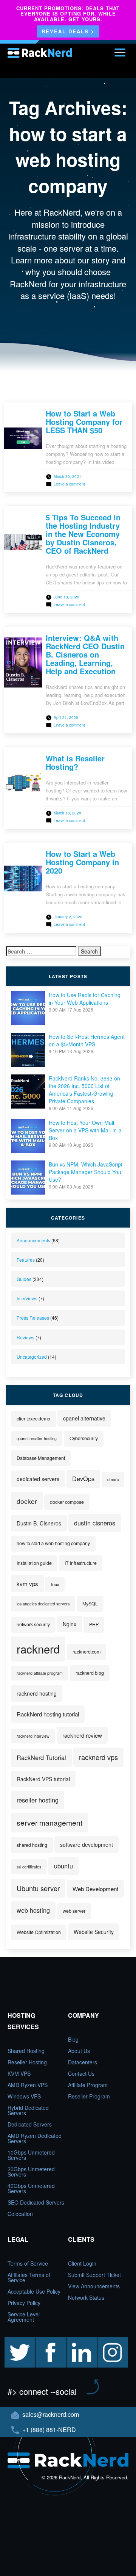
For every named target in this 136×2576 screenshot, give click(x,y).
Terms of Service (28, 2263)
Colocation (20, 2214)
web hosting (33, 1910)
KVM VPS (19, 2073)
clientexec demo (33, 1419)
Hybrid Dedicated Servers (28, 2110)
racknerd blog (90, 1673)
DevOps (83, 1478)
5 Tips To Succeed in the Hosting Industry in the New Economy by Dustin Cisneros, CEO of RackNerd (83, 534)
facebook (46, 2341)
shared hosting (32, 1845)
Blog (73, 2039)
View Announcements (94, 2286)
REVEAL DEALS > (68, 31)
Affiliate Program (88, 2085)
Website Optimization (39, 1932)
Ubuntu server (38, 1888)
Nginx (70, 1624)
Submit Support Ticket (94, 2275)
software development (87, 1845)
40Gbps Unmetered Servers (31, 2188)
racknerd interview (33, 1736)
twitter (12, 2341)
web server (74, 1911)
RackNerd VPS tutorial (43, 1779)
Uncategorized (32, 1357)
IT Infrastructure (81, 1563)
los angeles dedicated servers (43, 1604)
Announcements (33, 1240)
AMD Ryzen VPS (28, 2085)
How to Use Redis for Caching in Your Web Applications (85, 999)
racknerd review (82, 1735)
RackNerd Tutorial (41, 1757)
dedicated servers (38, 1479)
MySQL (90, 1604)
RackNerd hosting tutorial (48, 1714)
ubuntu (63, 1866)
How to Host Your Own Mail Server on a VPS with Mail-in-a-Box (86, 1130)
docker (27, 1501)
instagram (109, 2341)
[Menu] (120, 52)
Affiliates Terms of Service (29, 2277)
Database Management (41, 1458)
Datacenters (83, 2062)
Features (26, 1260)
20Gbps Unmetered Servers (31, 2172)
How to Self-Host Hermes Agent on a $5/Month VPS (87, 1040)
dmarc (113, 1479)
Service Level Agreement (24, 2317)
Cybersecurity (84, 1438)
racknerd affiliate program (40, 1673)
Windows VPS (24, 2096)
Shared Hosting (26, 2051)
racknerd (38, 1649)
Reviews (25, 1337)
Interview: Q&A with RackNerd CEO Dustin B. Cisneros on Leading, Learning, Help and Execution (85, 654)
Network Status (86, 2297)
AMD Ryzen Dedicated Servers (35, 2138)
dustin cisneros (95, 1523)
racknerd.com (87, 1652)
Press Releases (33, 1318)
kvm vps (27, 1584)
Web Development (95, 1889)
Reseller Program (89, 2096)
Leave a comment (69, 484)
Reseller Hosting (27, 2062)
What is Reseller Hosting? (75, 762)
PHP (94, 1624)
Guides (24, 1279)
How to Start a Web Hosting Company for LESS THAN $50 (84, 422)
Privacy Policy (24, 2303)
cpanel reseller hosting (37, 1438)
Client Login (82, 2263)
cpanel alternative (84, 1418)
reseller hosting (38, 1800)
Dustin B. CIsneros (39, 1523)
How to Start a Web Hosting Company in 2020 (82, 862)
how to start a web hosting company (53, 1543)
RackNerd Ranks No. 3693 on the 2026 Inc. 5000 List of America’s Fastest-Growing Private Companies (84, 1090)
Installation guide (34, 1563)
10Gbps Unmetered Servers (31, 2155)
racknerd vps (98, 1757)
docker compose (67, 1502)
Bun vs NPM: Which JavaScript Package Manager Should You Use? (86, 1172)
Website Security (94, 1932)
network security (33, 1624)
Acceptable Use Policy (34, 2291)
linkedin (76, 2341)
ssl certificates (29, 1867)
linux (55, 1584)
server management (49, 1822)
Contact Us (81, 2073)
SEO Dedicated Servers (36, 2202)
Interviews (27, 1298)
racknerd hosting (37, 1693)
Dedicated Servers (30, 2124)
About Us (79, 2051)
